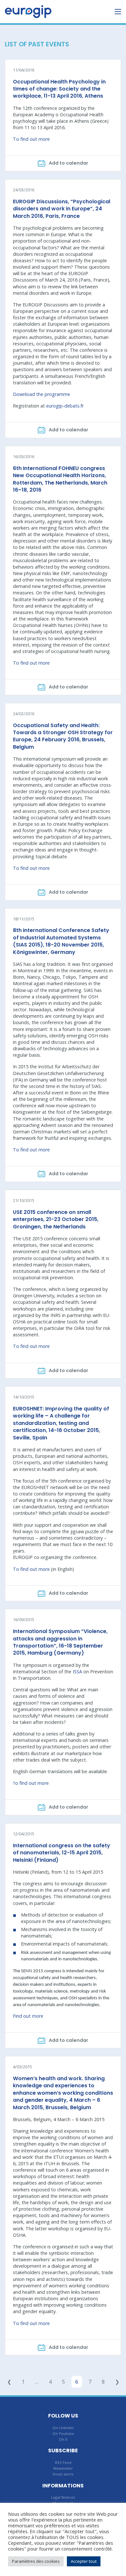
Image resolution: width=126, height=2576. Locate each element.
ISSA (77, 1672)
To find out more (31, 139)
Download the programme (42, 394)
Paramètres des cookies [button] (36, 2561)
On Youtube (63, 2433)
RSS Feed (63, 2462)
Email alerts (63, 2474)
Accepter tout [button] (84, 2561)
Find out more (28, 2016)
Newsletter (63, 2468)
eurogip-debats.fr (65, 406)
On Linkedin (63, 2428)
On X (63, 2439)
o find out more (31, 1783)
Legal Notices (63, 2497)
